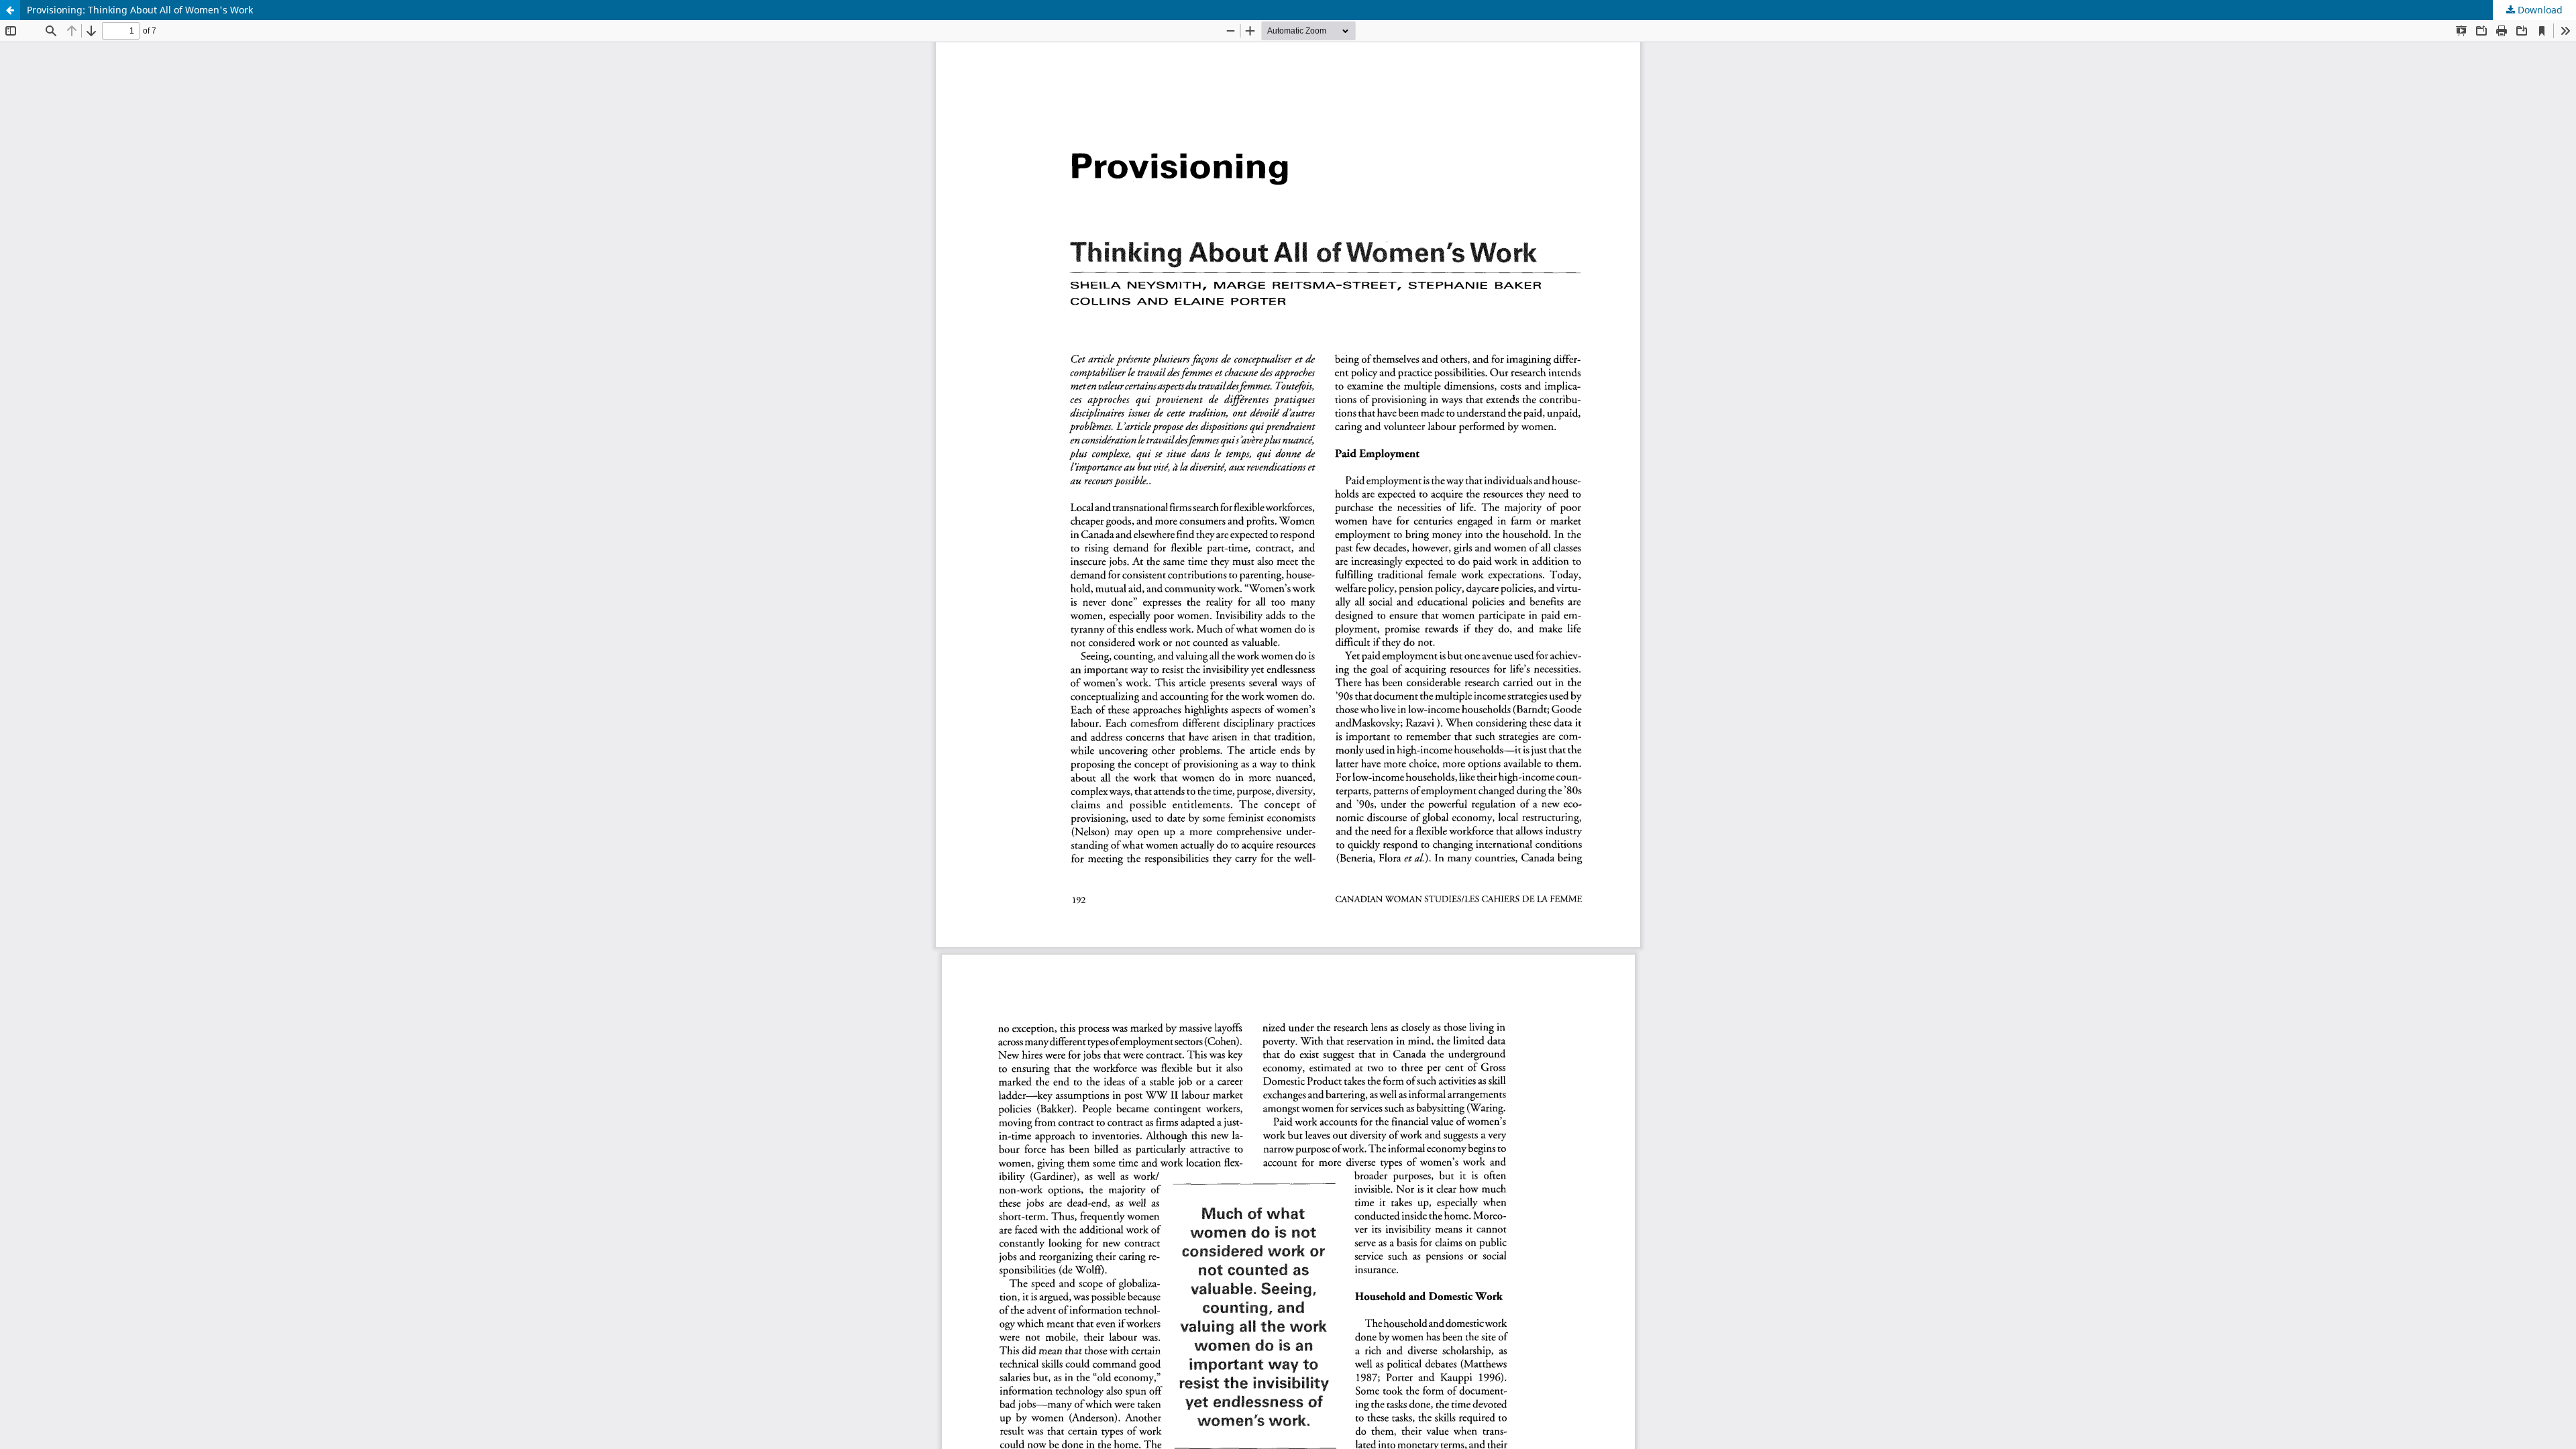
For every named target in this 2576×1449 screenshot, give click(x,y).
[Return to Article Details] (10, 10)
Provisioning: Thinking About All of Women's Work (140, 10)
